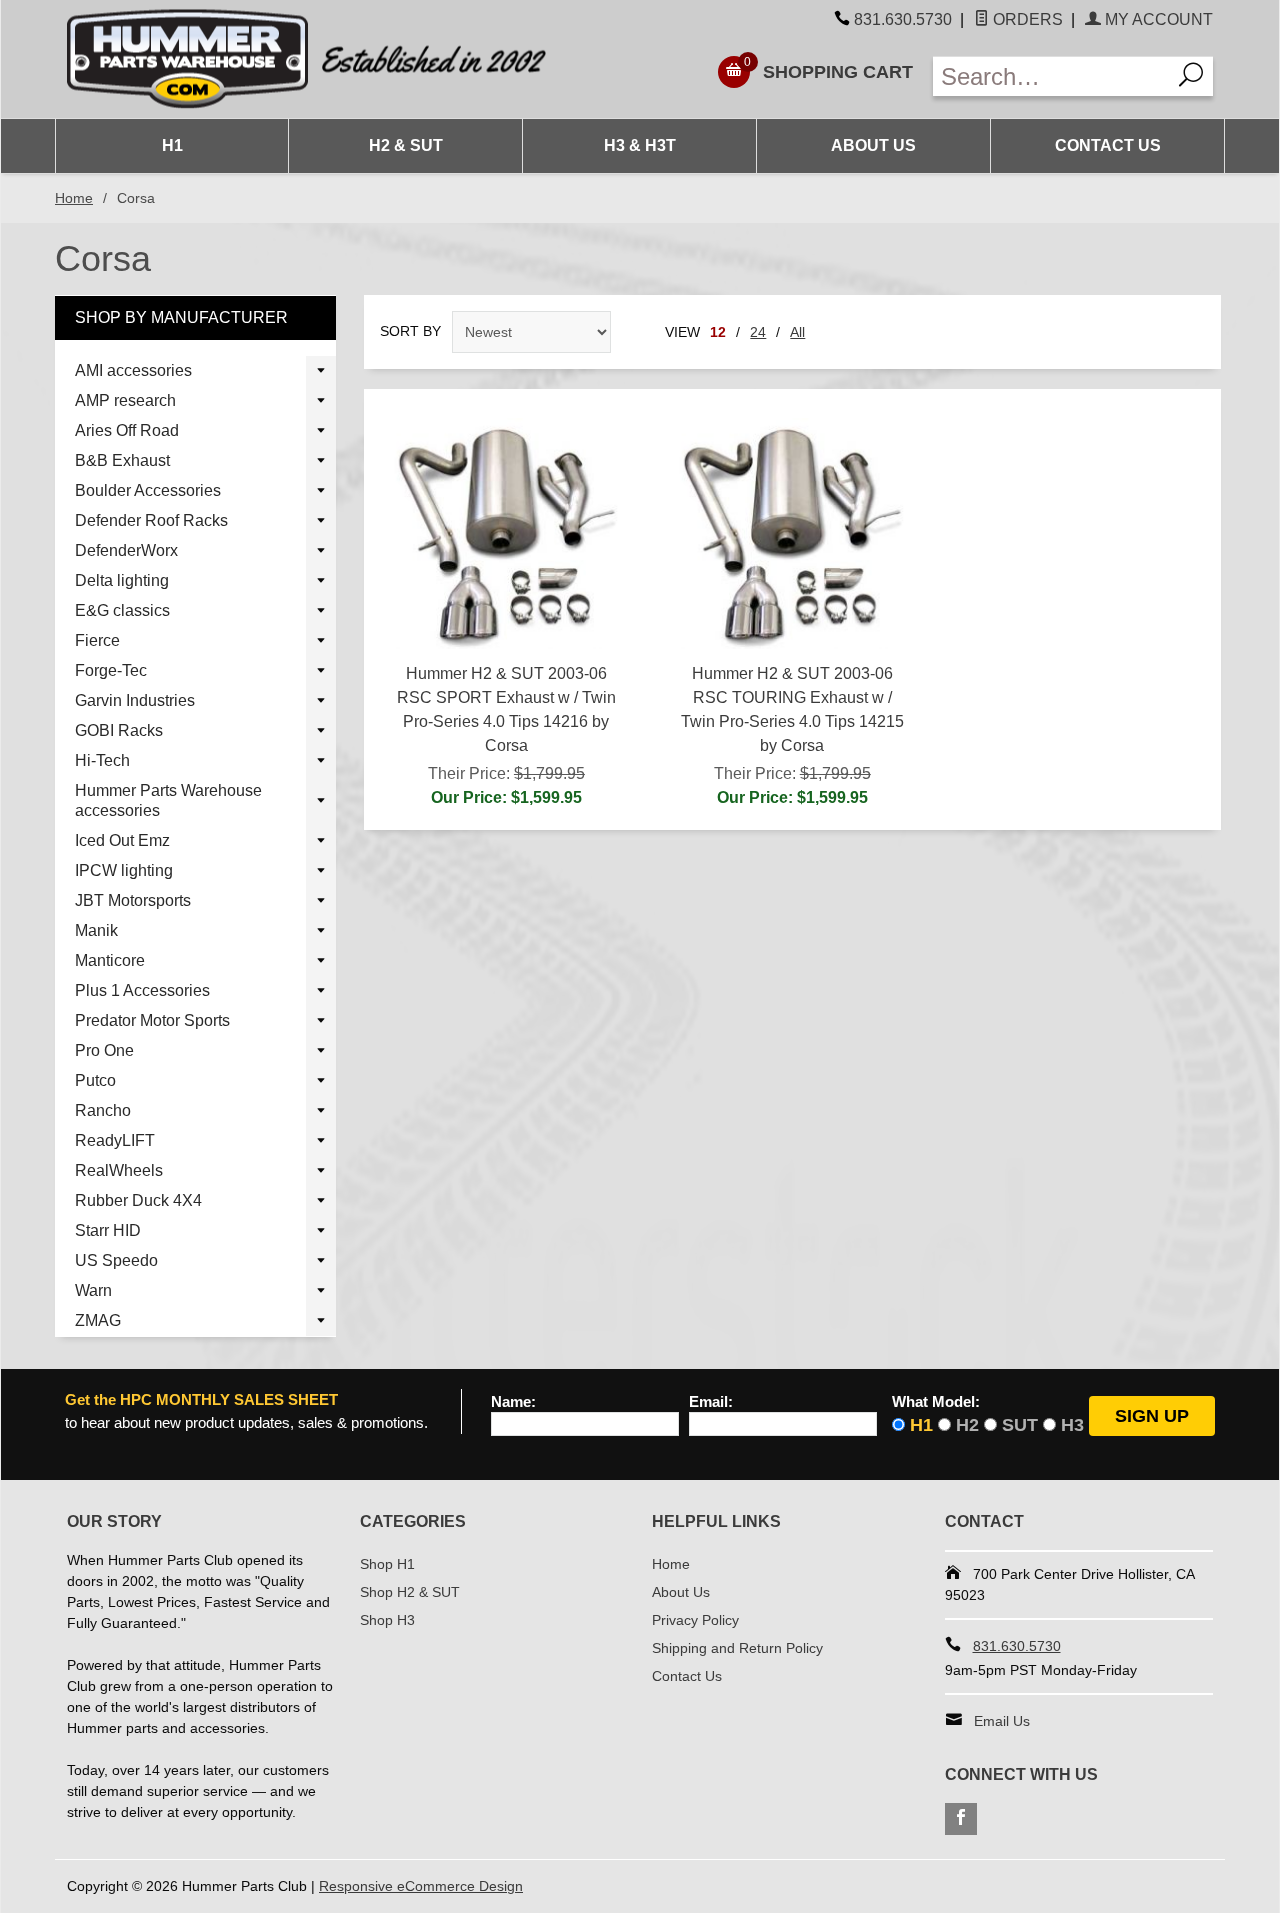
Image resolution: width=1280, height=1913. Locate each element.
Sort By (410, 331)
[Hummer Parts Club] (347, 59)
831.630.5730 (903, 19)
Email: (711, 1402)
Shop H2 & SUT (410, 1592)
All (797, 332)
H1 (172, 145)
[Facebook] (961, 1819)
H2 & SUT (406, 145)
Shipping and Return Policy (737, 1648)
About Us (873, 145)
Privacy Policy (695, 1620)
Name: (513, 1402)
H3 (1072, 1425)
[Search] (1192, 76)
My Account (1157, 19)
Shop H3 (387, 1620)
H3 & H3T (640, 145)
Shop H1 (387, 1564)
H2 (967, 1425)
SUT (1020, 1425)
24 (758, 332)
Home (74, 198)
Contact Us (1108, 145)
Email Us (1002, 1721)
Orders (1026, 19)
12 (718, 332)
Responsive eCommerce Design (421, 1886)
